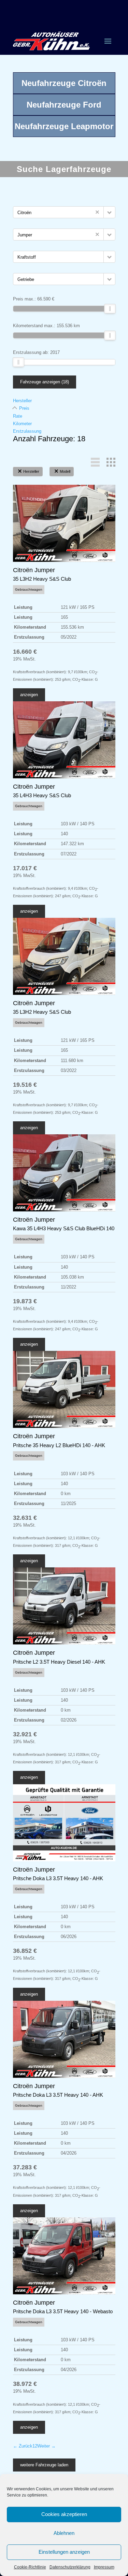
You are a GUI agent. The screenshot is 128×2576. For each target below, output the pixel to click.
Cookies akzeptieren (64, 2514)
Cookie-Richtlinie (30, 2567)
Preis (24, 408)
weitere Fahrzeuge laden (44, 2465)
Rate (18, 416)
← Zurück (23, 2446)
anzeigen (29, 695)
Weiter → (46, 2446)
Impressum (104, 2567)
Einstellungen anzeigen (64, 2552)
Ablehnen (64, 2533)
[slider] (110, 309)
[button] (109, 212)
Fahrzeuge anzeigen (45, 382)
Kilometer (22, 424)
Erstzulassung (27, 431)
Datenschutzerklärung (70, 2567)
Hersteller (22, 401)
